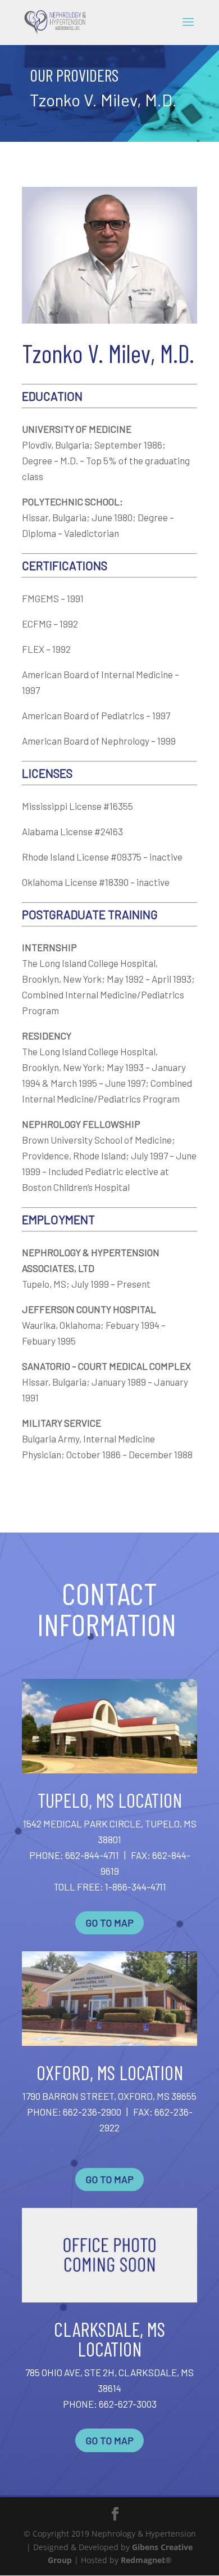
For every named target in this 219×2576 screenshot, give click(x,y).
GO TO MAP (109, 1923)
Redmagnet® (146, 2560)
